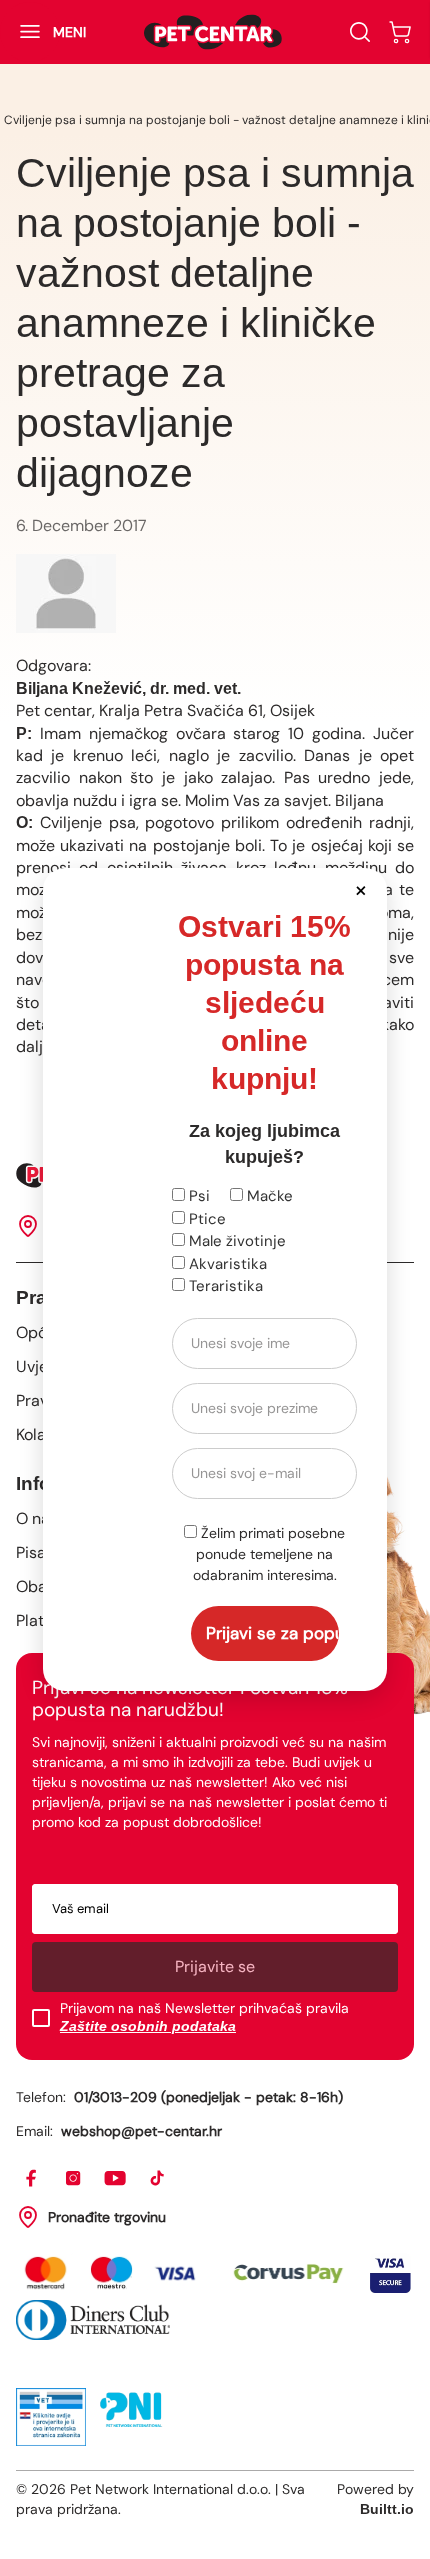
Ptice (205, 1219)
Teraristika (224, 1286)
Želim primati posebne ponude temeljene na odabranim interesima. (269, 1554)
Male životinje (235, 1241)
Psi (197, 1196)
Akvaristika (226, 1264)
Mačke (268, 1196)
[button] (360, 889)
